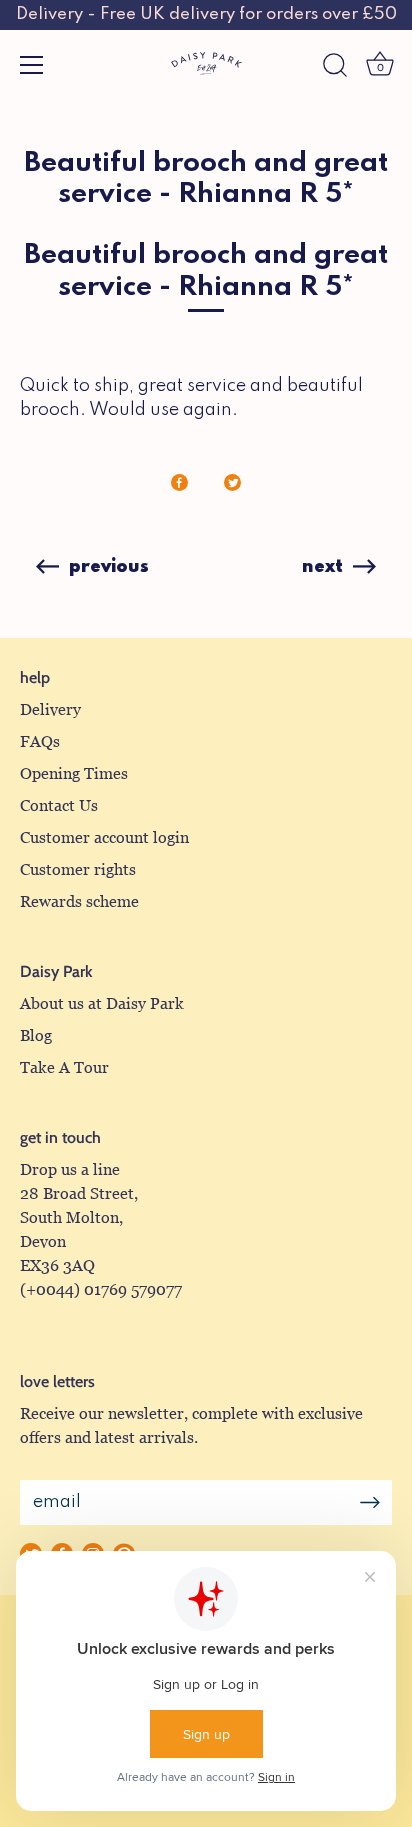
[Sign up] (370, 1502)
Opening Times (74, 773)
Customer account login (104, 837)
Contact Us (59, 805)
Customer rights (78, 869)
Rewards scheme (79, 901)
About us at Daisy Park (102, 1003)
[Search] (335, 68)
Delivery (50, 709)
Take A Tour (64, 1067)
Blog (36, 1035)
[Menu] (32, 65)
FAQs (40, 741)
